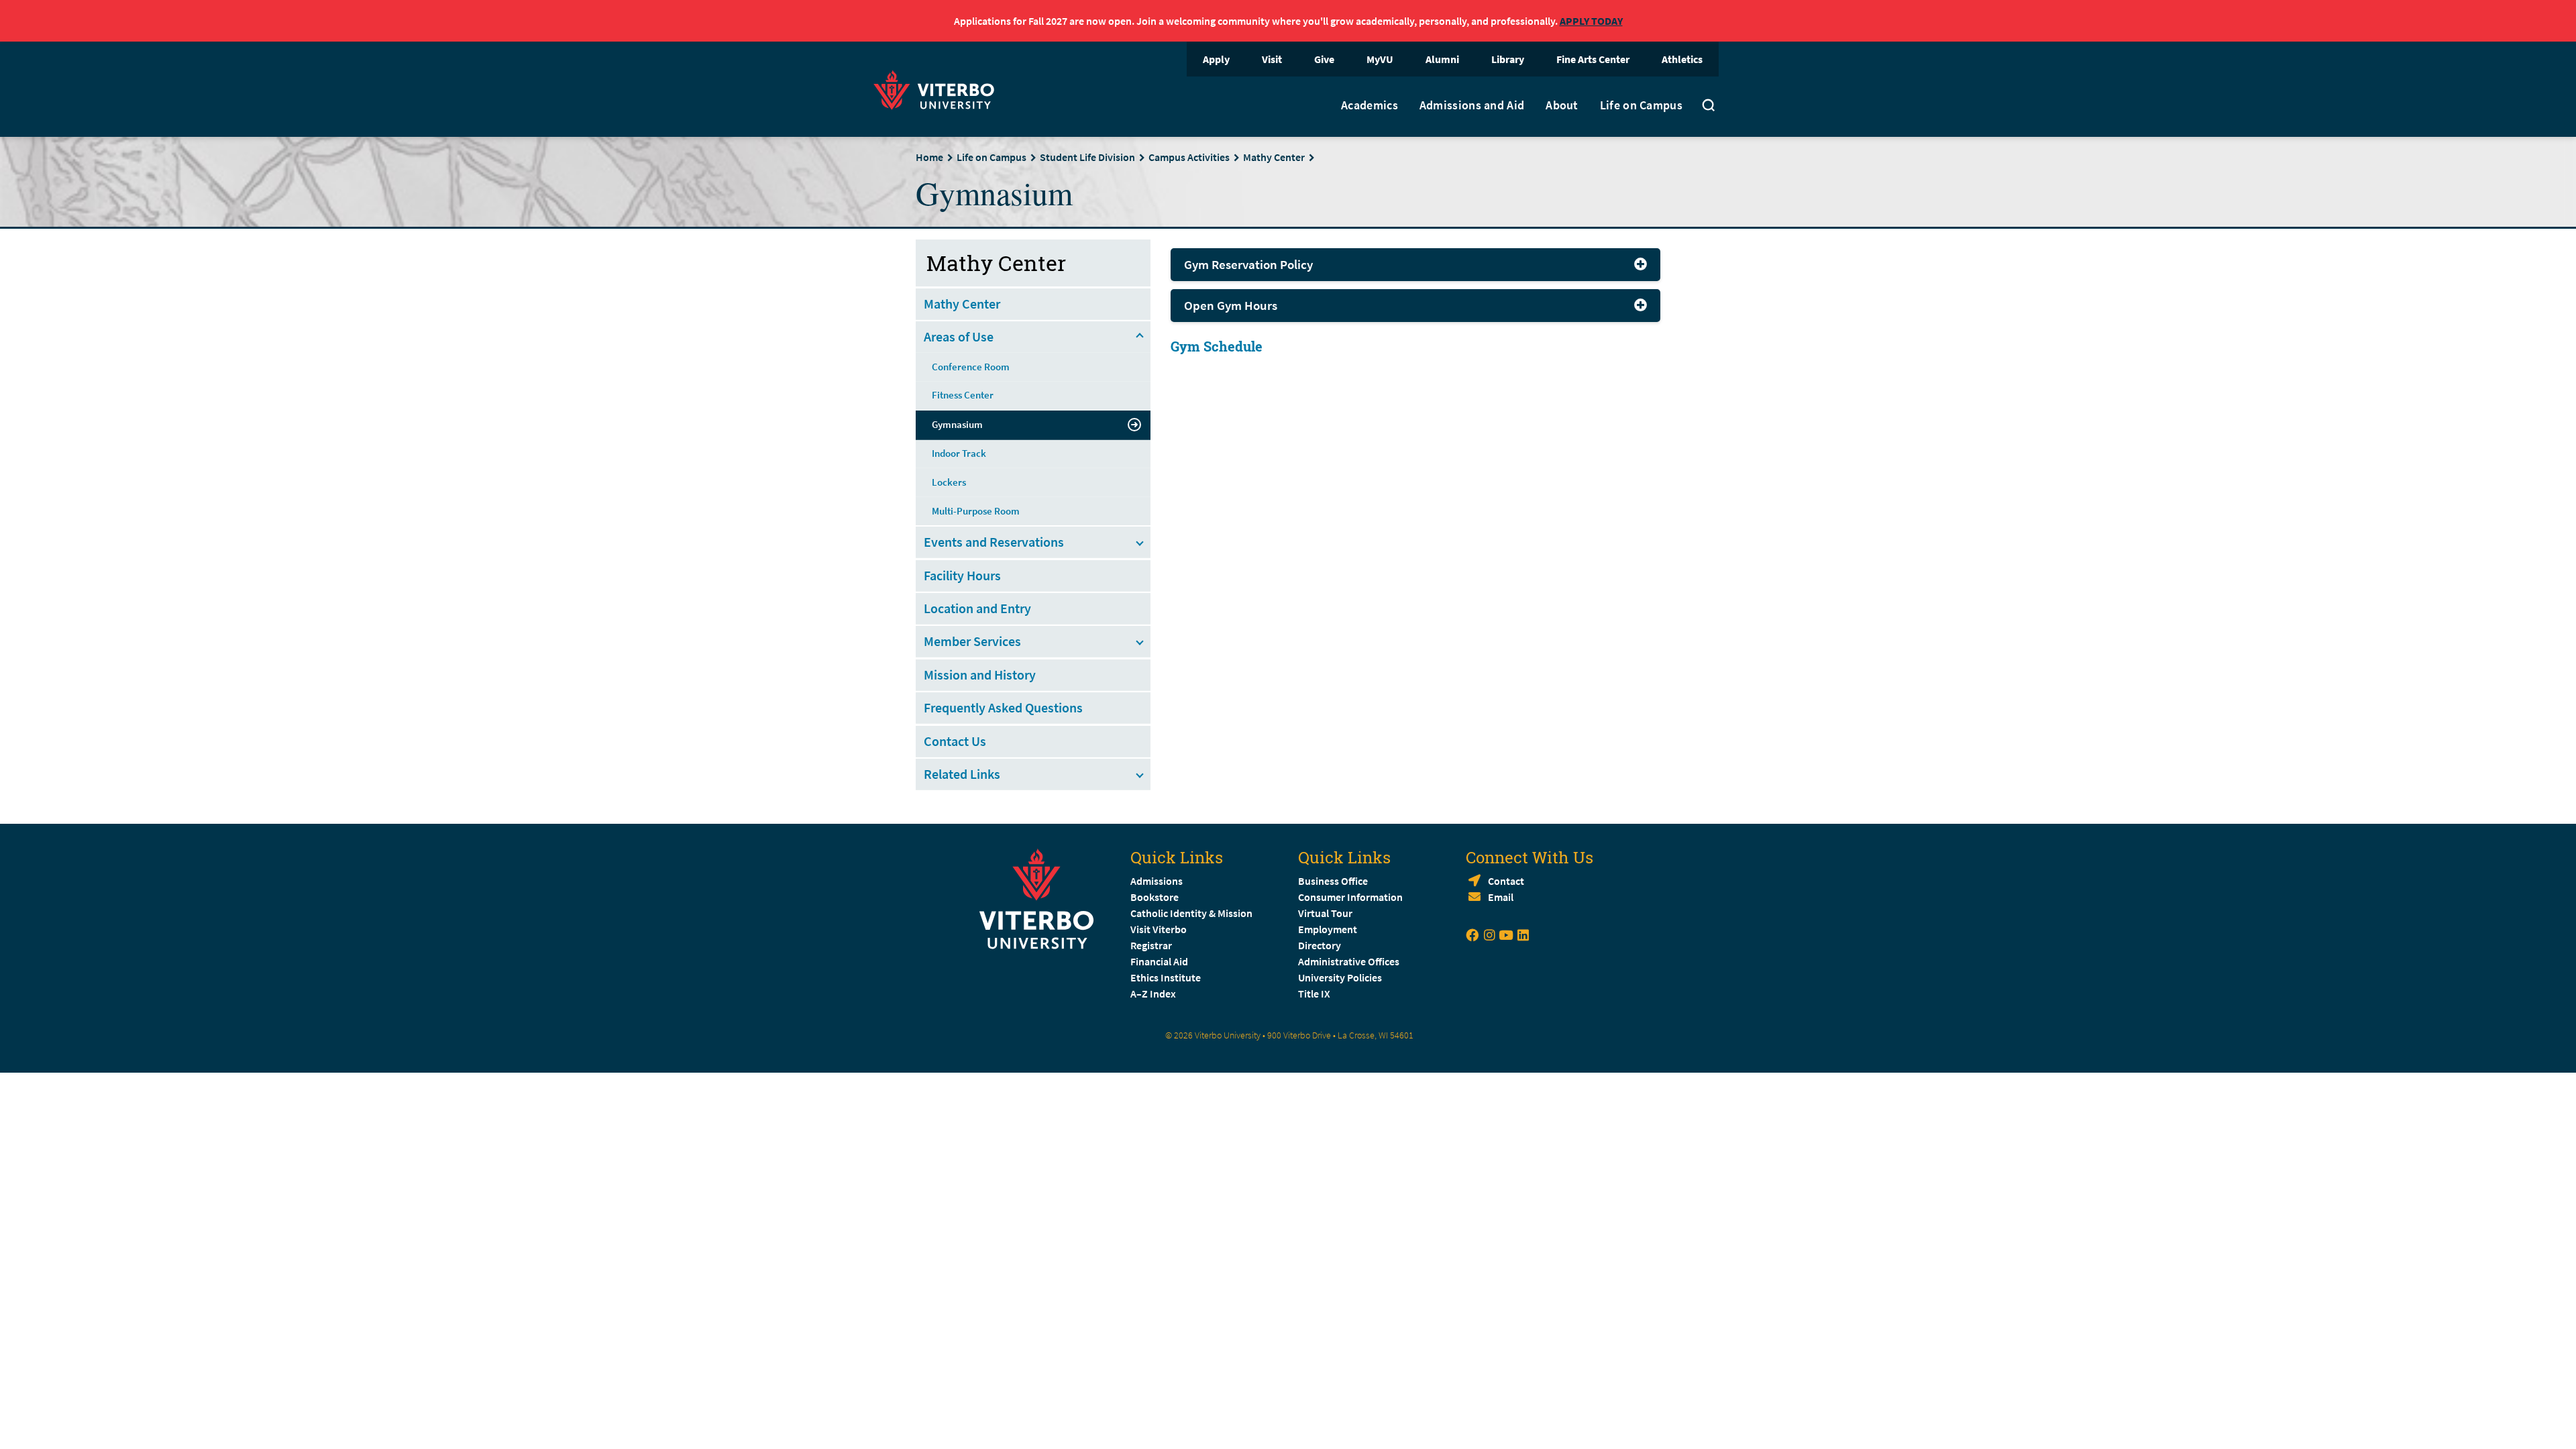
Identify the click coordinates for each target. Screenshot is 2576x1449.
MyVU (1380, 59)
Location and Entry (977, 608)
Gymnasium (957, 424)
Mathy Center (1274, 157)
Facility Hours (962, 575)
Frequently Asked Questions (1003, 707)
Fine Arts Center (1593, 59)
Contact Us (955, 741)
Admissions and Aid (1472, 105)
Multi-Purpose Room (976, 511)
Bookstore (1155, 897)
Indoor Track (959, 453)
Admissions (1157, 881)
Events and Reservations (994, 542)
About (1562, 105)
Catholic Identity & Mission (1191, 913)
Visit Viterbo (1159, 929)
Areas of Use (959, 336)
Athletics (1682, 59)
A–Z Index (1153, 994)
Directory (1321, 945)
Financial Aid (1159, 961)
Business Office (1333, 881)
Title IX (1314, 994)
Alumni (1442, 59)
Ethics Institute (1166, 977)
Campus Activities (1189, 157)
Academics (1370, 105)
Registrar (1151, 945)
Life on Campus (1641, 105)
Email (1501, 897)
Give (1324, 59)
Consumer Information (1350, 897)
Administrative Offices (1349, 961)
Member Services (972, 641)
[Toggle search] (1709, 107)
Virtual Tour (1325, 913)
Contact (1506, 881)
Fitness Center (963, 395)
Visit (1272, 59)
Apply (1216, 59)
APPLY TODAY (1591, 21)
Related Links (962, 774)
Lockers (949, 482)
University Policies (1340, 977)
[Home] (938, 88)
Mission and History (980, 675)
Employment (1328, 929)
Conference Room (971, 367)
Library (1508, 59)
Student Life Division (1087, 157)
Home (929, 157)
